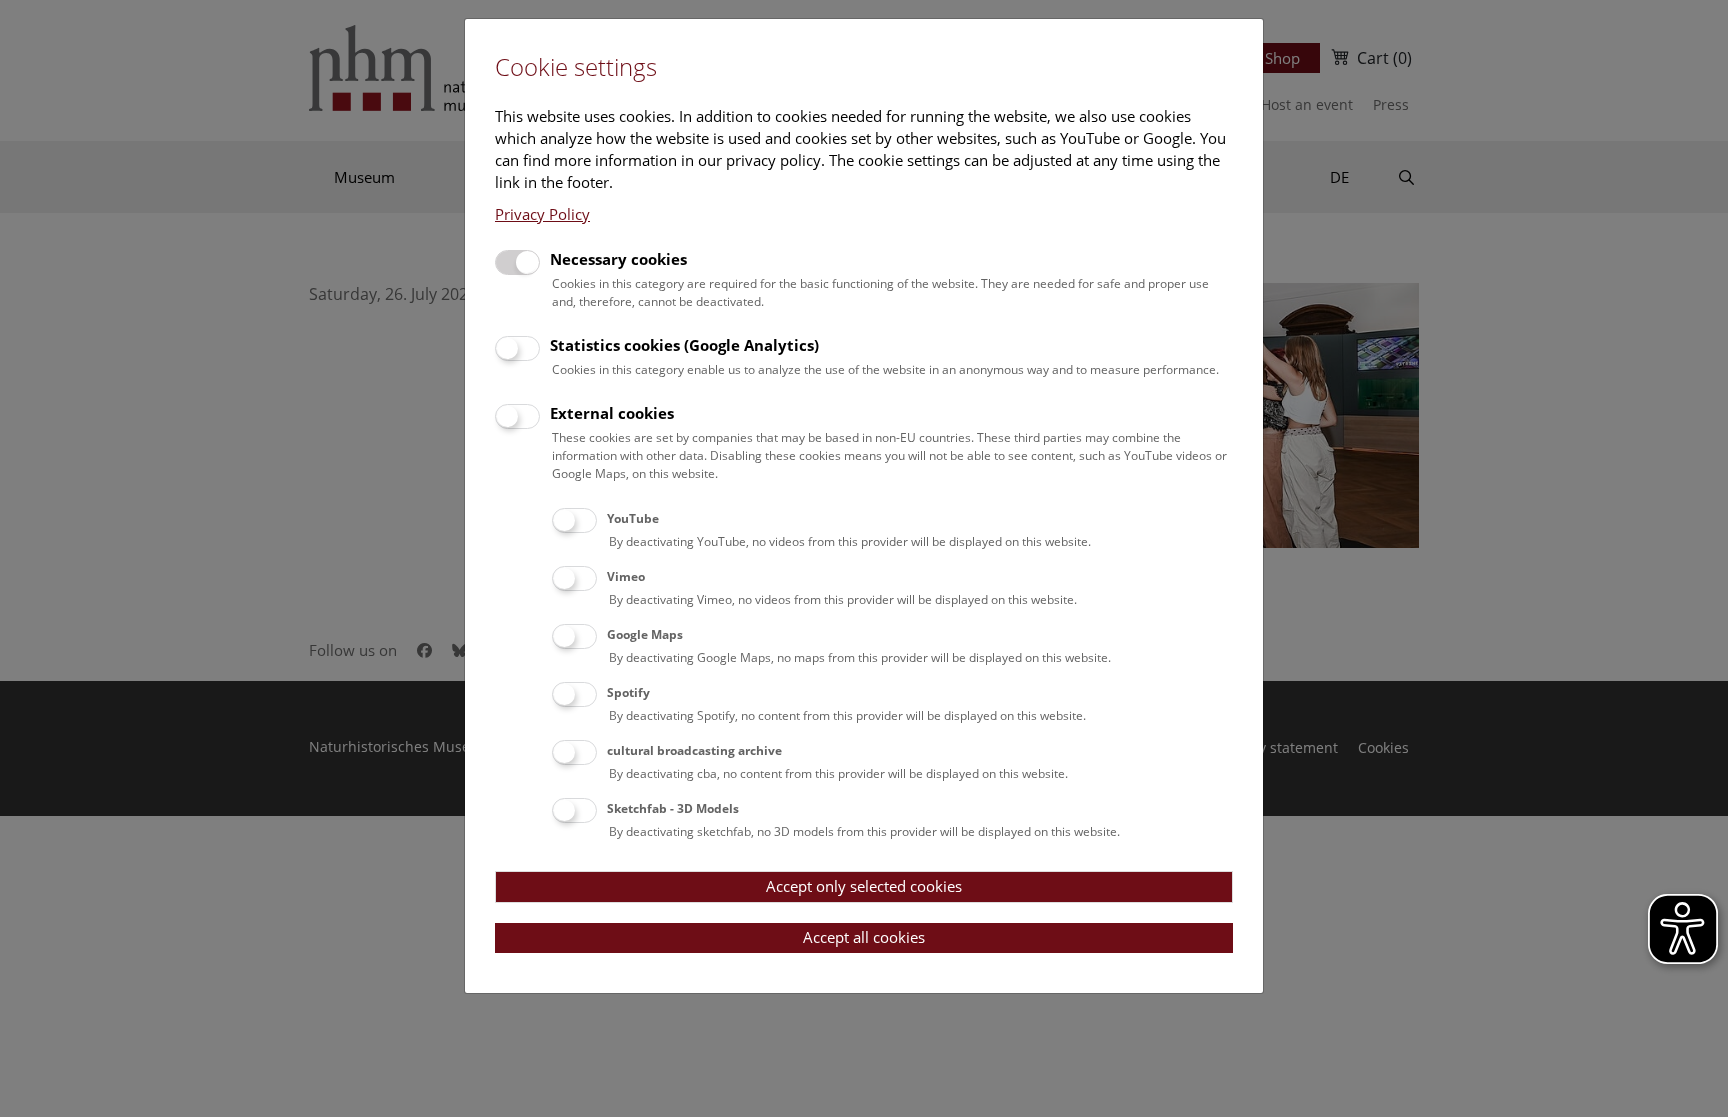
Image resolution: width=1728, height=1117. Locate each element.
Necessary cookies (618, 259)
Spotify (628, 692)
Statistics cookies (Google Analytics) (684, 345)
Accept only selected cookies (864, 886)
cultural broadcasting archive (694, 750)
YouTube (633, 518)
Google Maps (645, 634)
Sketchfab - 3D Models (673, 808)
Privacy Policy (542, 214)
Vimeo (626, 576)
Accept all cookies (864, 937)
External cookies (612, 413)
